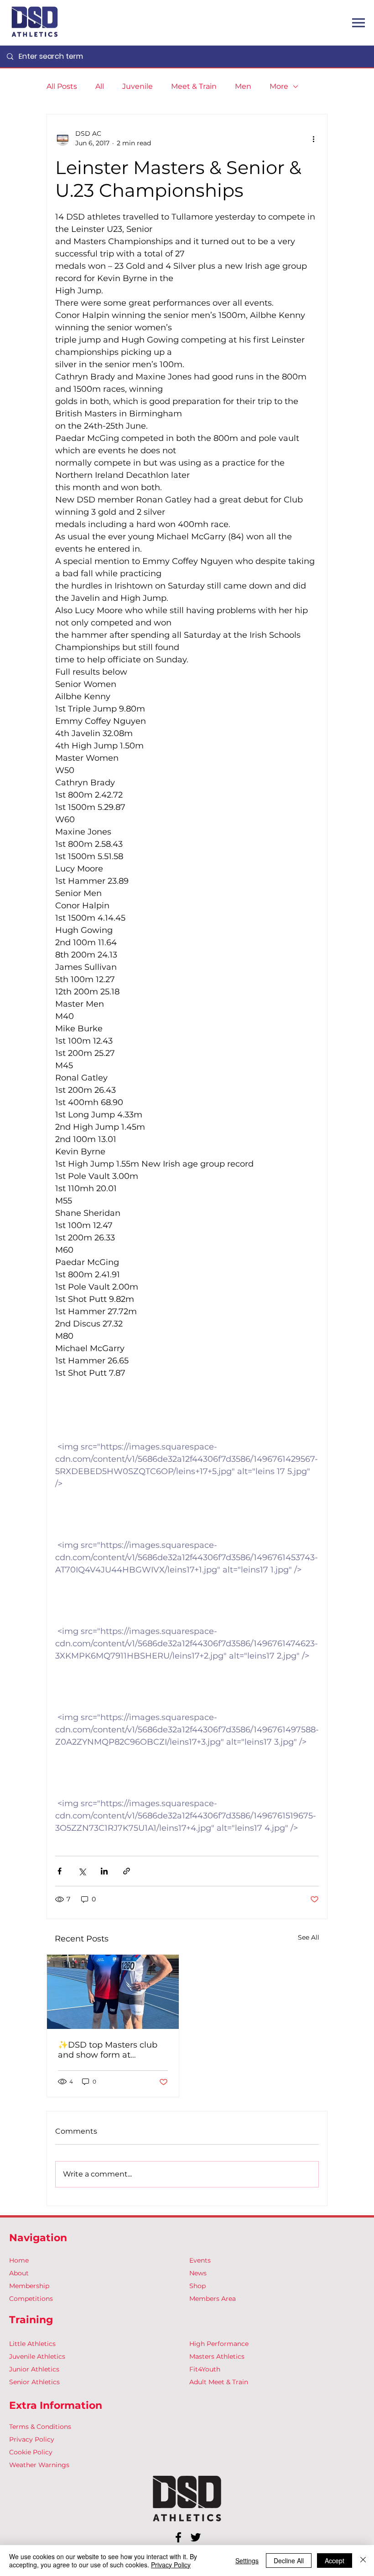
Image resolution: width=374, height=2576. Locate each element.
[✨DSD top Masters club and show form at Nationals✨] (113, 1992)
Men (243, 86)
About (19, 2273)
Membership (29, 2286)
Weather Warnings (39, 2465)
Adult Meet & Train (219, 2382)
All (100, 86)
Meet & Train (194, 86)
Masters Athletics (217, 2356)
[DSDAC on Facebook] (178, 2537)
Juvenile (138, 86)
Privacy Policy (32, 2439)
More (279, 86)
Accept (335, 2561)
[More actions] (313, 138)
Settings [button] (247, 2561)
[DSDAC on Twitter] (196, 2537)
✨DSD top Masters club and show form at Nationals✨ (108, 2050)
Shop (197, 2286)
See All (309, 1937)
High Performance (219, 2344)
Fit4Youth (205, 2369)
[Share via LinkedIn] (104, 1871)
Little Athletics (32, 2344)
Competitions (31, 2299)
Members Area (213, 2299)
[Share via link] (127, 1871)
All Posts (62, 86)
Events (200, 2260)
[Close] (363, 2561)
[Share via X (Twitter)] (82, 1871)
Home (19, 2260)
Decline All (289, 2561)
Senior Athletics (34, 2382)
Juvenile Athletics (37, 2356)
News (198, 2273)
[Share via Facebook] (60, 1871)
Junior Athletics (34, 2369)
